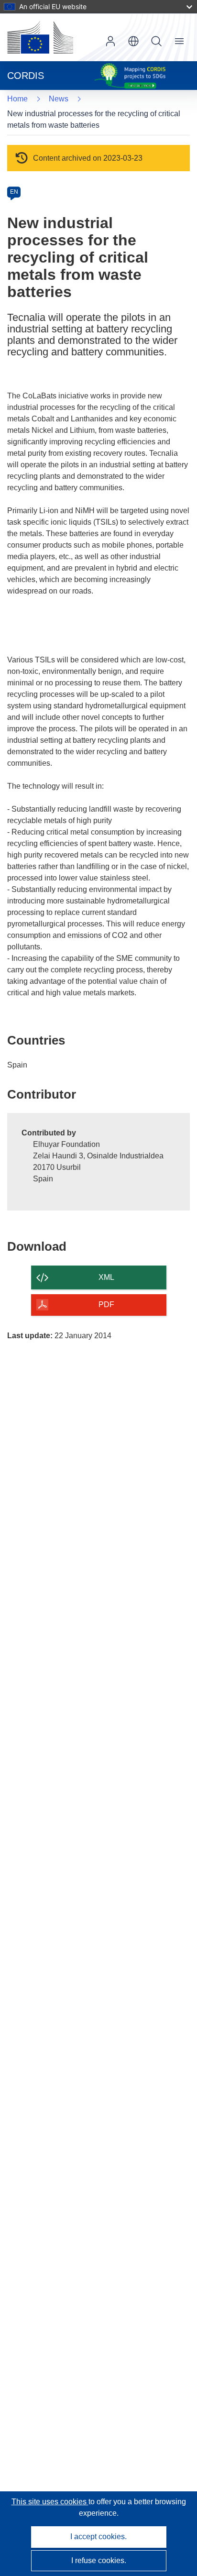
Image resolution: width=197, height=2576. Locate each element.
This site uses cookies (50, 2502)
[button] (133, 41)
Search (156, 41)
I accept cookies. (98, 2537)
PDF (106, 1305)
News (59, 99)
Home (17, 99)
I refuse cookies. (99, 2560)
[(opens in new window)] (40, 37)
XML (106, 1277)
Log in (110, 41)
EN (14, 192)
